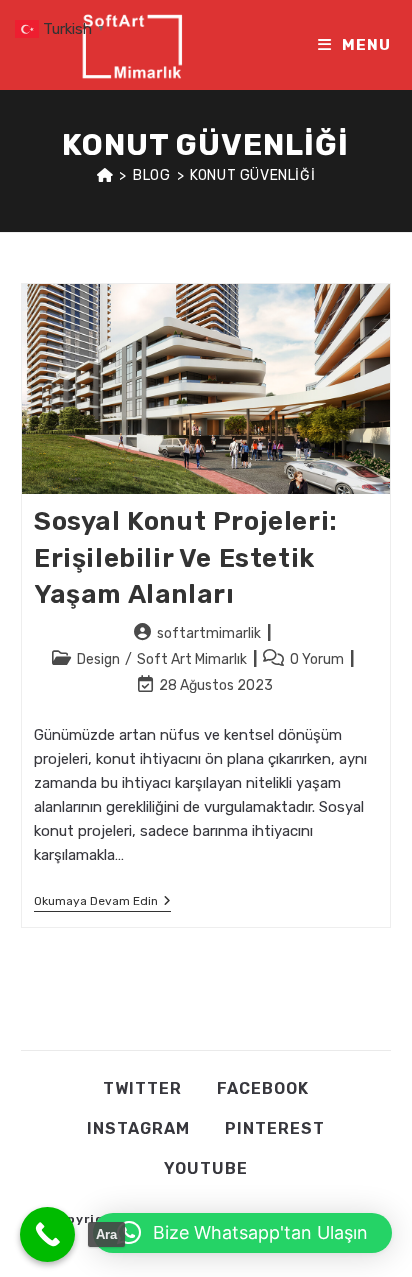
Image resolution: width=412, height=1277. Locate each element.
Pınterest (275, 1128)
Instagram (138, 1128)
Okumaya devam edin (102, 902)
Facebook (263, 1088)
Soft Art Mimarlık (192, 659)
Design (98, 659)
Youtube (206, 1168)
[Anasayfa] (105, 175)
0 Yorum (317, 659)
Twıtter (142, 1088)
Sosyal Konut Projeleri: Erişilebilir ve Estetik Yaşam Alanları (186, 558)
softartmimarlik (209, 633)
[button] (242, 1233)
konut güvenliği (252, 175)
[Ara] (47, 1234)
